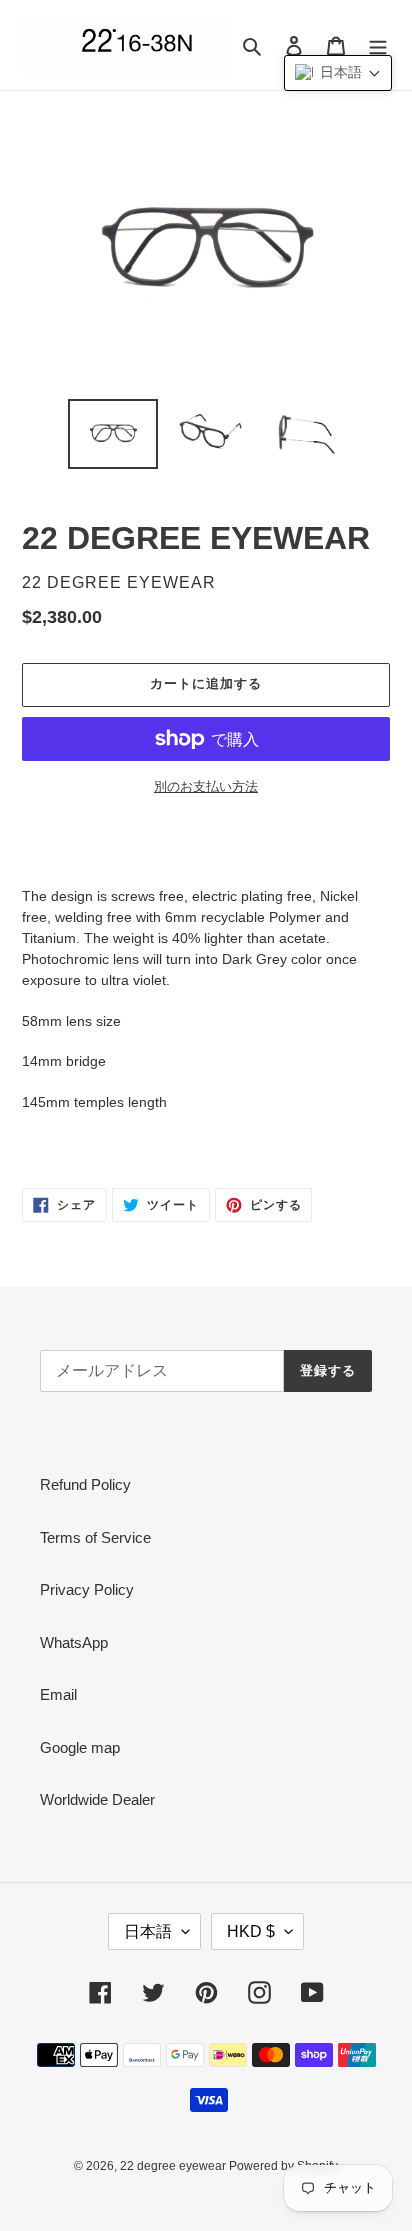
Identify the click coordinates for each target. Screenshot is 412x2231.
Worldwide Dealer (97, 1799)
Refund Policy (85, 1484)
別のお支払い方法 (206, 786)
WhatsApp (74, 1642)
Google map (80, 1747)
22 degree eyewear (174, 2166)
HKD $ (251, 1931)
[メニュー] (378, 45)
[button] (338, 73)
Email (58, 1694)
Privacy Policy (87, 1589)
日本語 (148, 1931)
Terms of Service (95, 1537)
